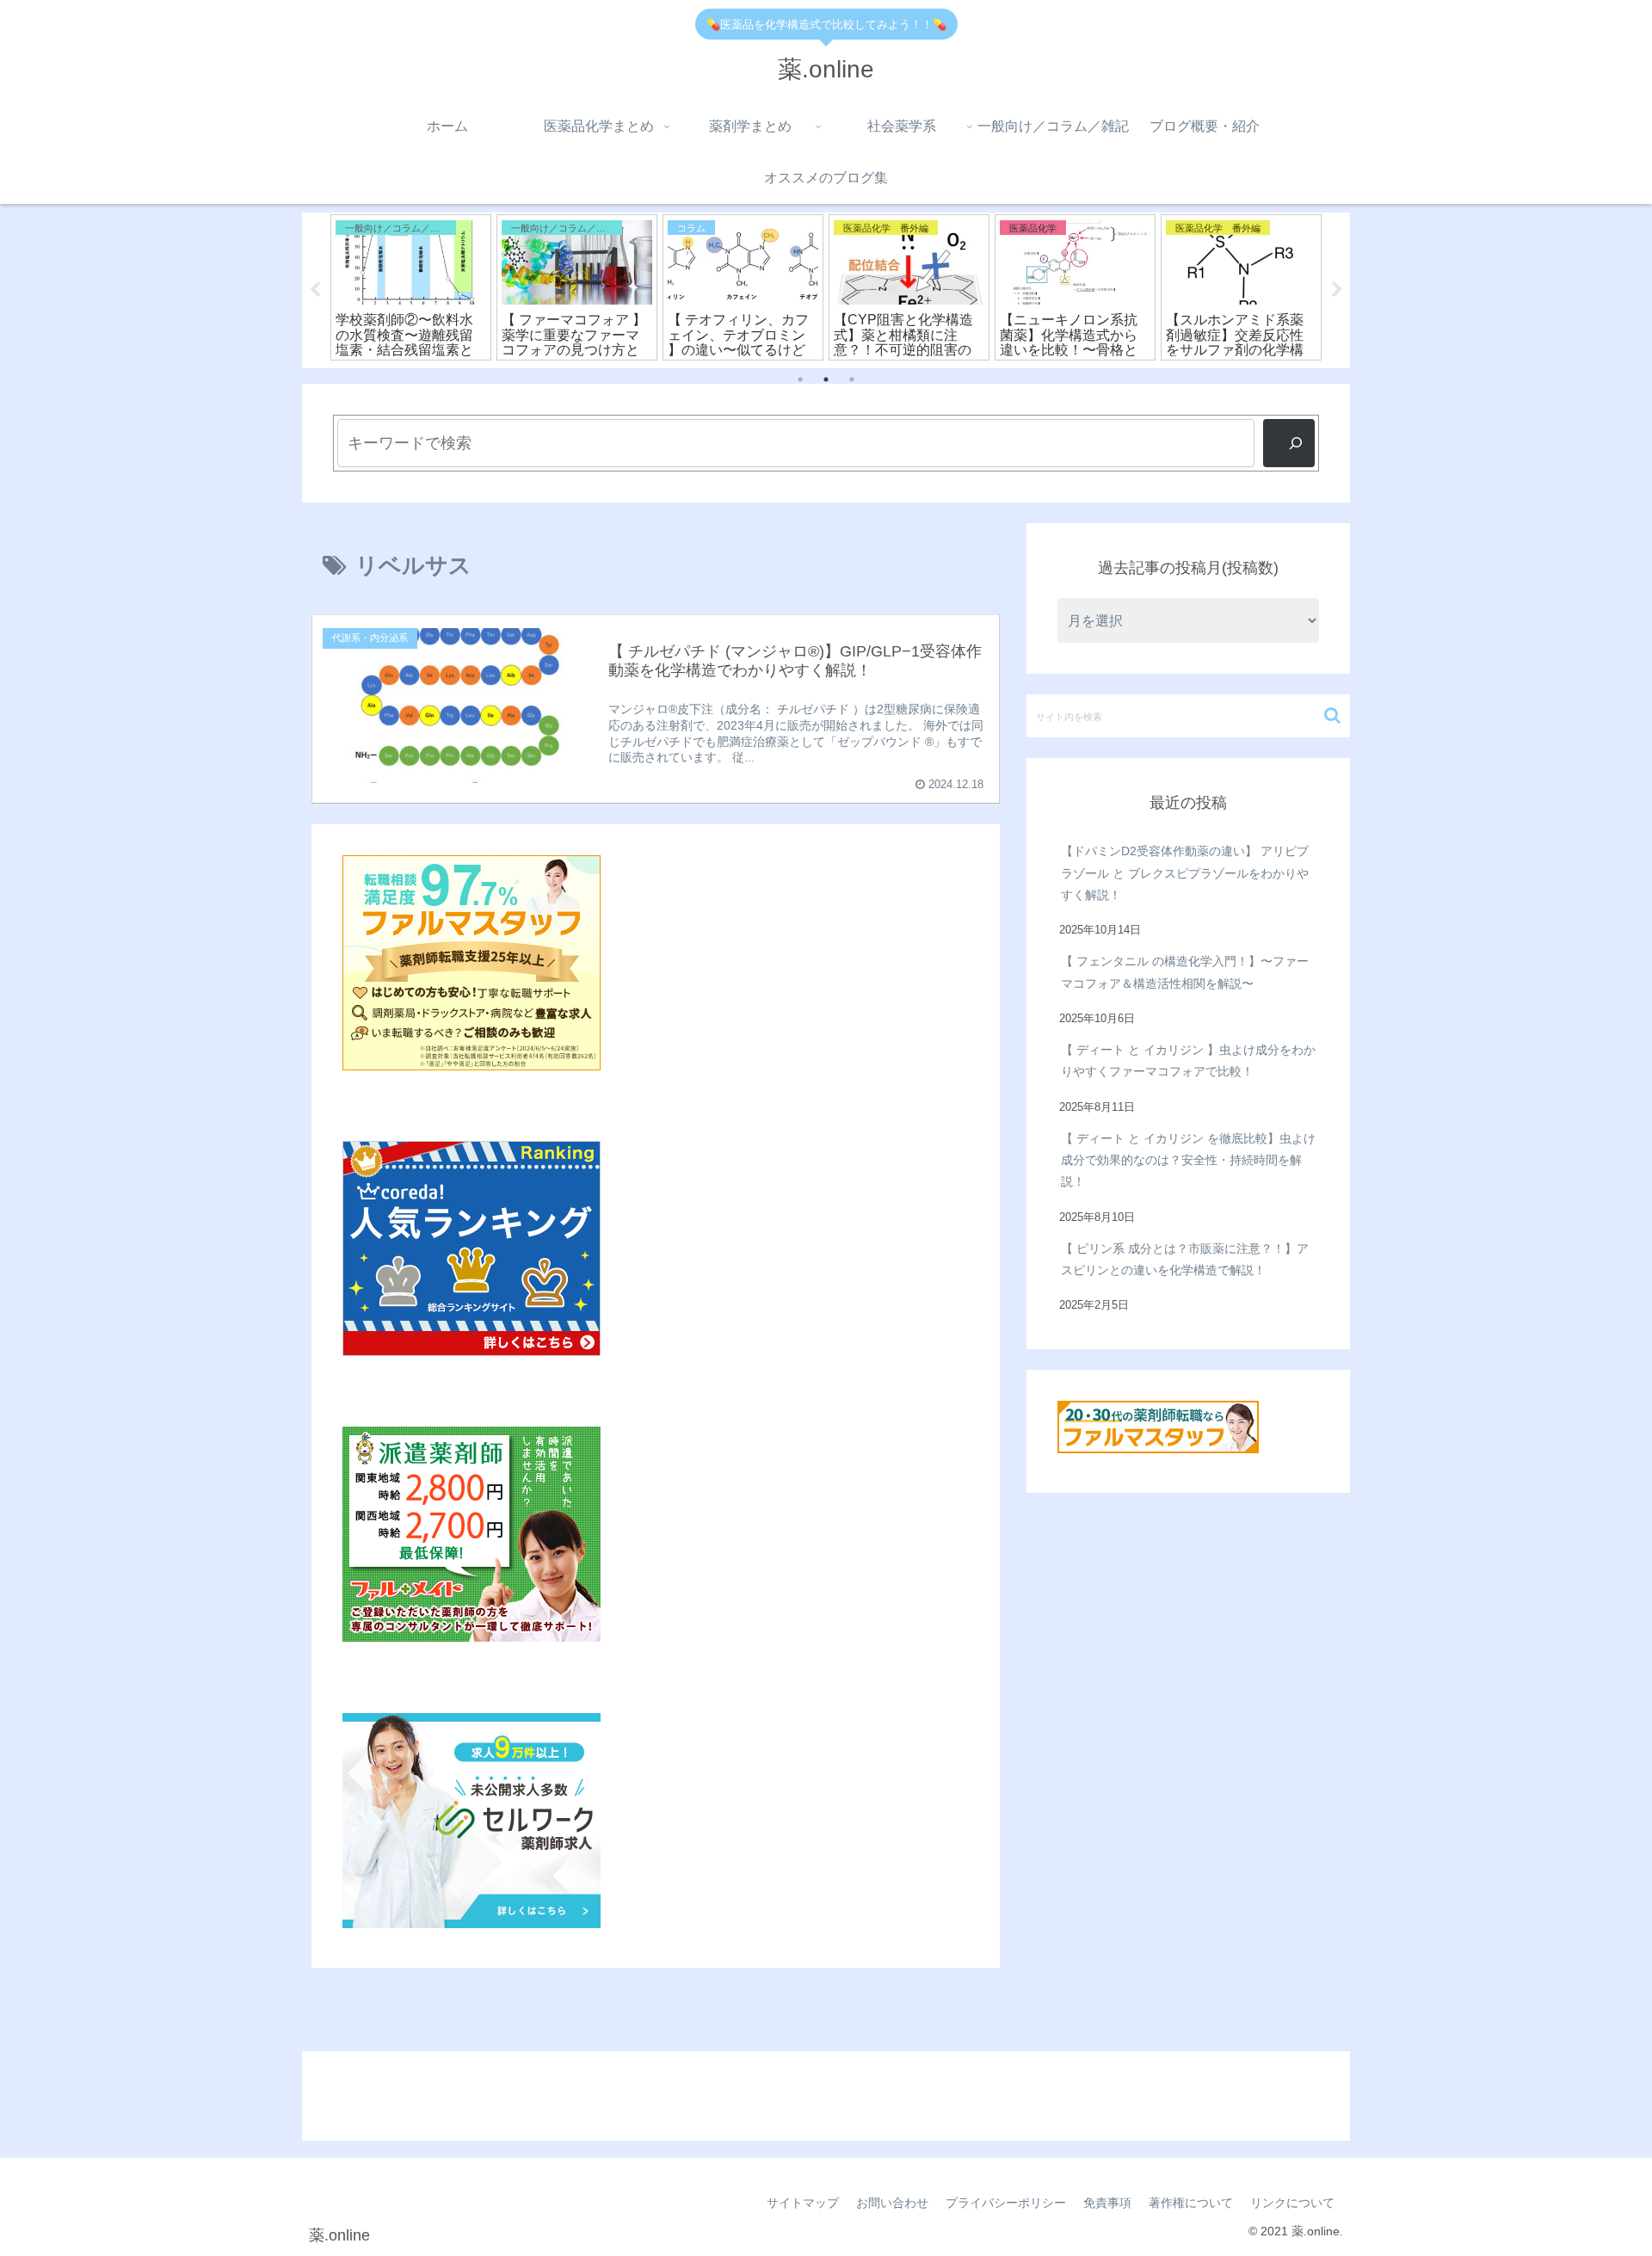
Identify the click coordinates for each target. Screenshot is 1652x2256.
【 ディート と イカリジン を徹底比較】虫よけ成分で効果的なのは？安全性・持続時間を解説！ (1188, 1160)
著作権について (1191, 2203)
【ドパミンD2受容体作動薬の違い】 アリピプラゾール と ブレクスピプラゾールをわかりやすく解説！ (1185, 872)
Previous (315, 290)
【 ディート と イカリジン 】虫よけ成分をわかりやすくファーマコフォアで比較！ (1188, 1060)
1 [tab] (800, 379)
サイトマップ (803, 2203)
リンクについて (1292, 2203)
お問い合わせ (892, 2203)
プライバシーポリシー (1006, 2203)
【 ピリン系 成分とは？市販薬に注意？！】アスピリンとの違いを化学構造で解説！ (1185, 1259)
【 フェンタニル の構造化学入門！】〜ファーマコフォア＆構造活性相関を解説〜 (1185, 972)
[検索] (1289, 443)
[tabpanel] (460, 287)
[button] (1332, 715)
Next (1337, 290)
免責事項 (1107, 2203)
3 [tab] (852, 379)
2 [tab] (826, 379)
